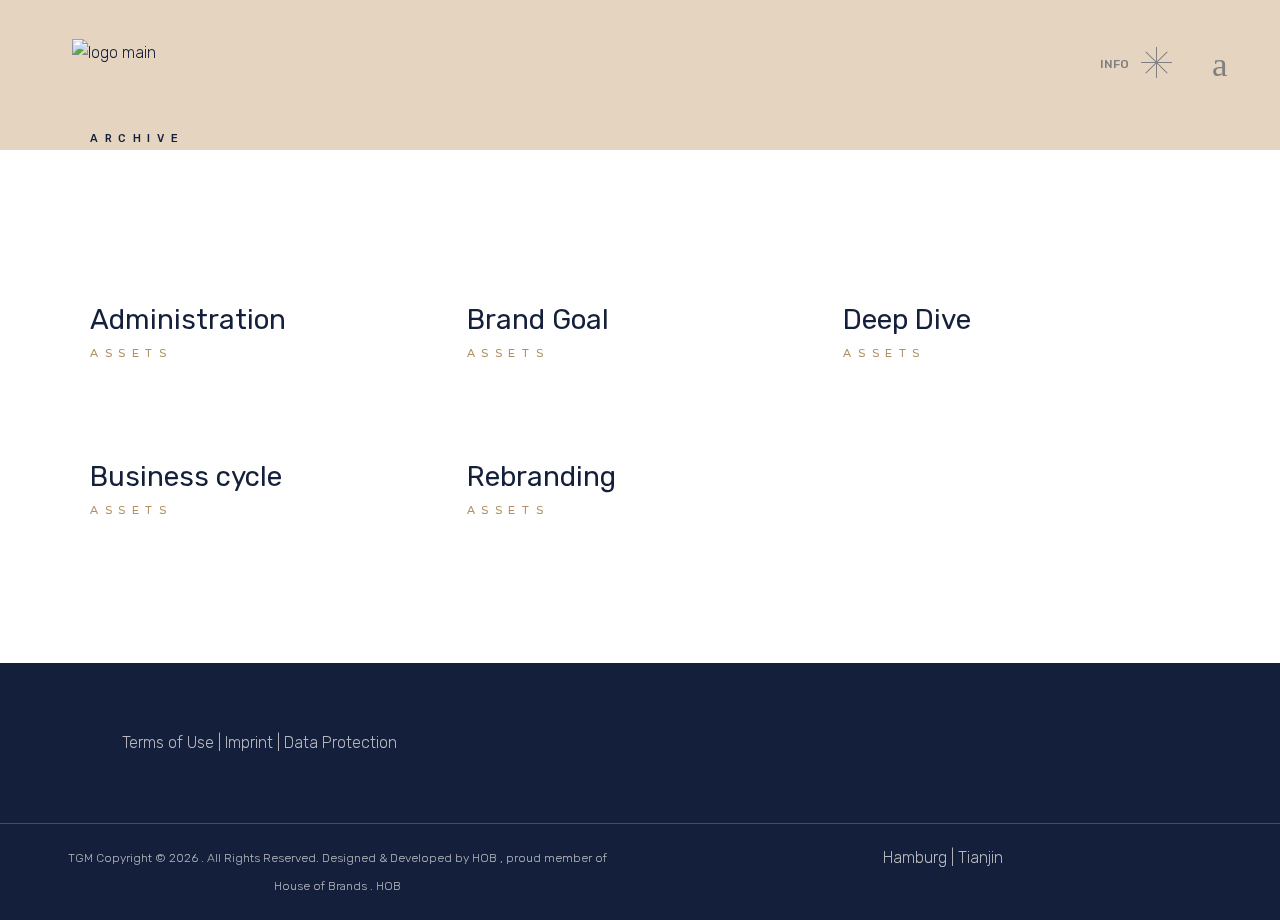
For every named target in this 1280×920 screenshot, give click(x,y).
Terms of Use (168, 742)
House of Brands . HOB (337, 886)
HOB (484, 858)
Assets (131, 353)
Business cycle (186, 476)
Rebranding (541, 476)
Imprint (249, 742)
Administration (188, 319)
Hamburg (915, 857)
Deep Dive (907, 319)
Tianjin (980, 857)
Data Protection (340, 742)
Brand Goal (538, 319)
